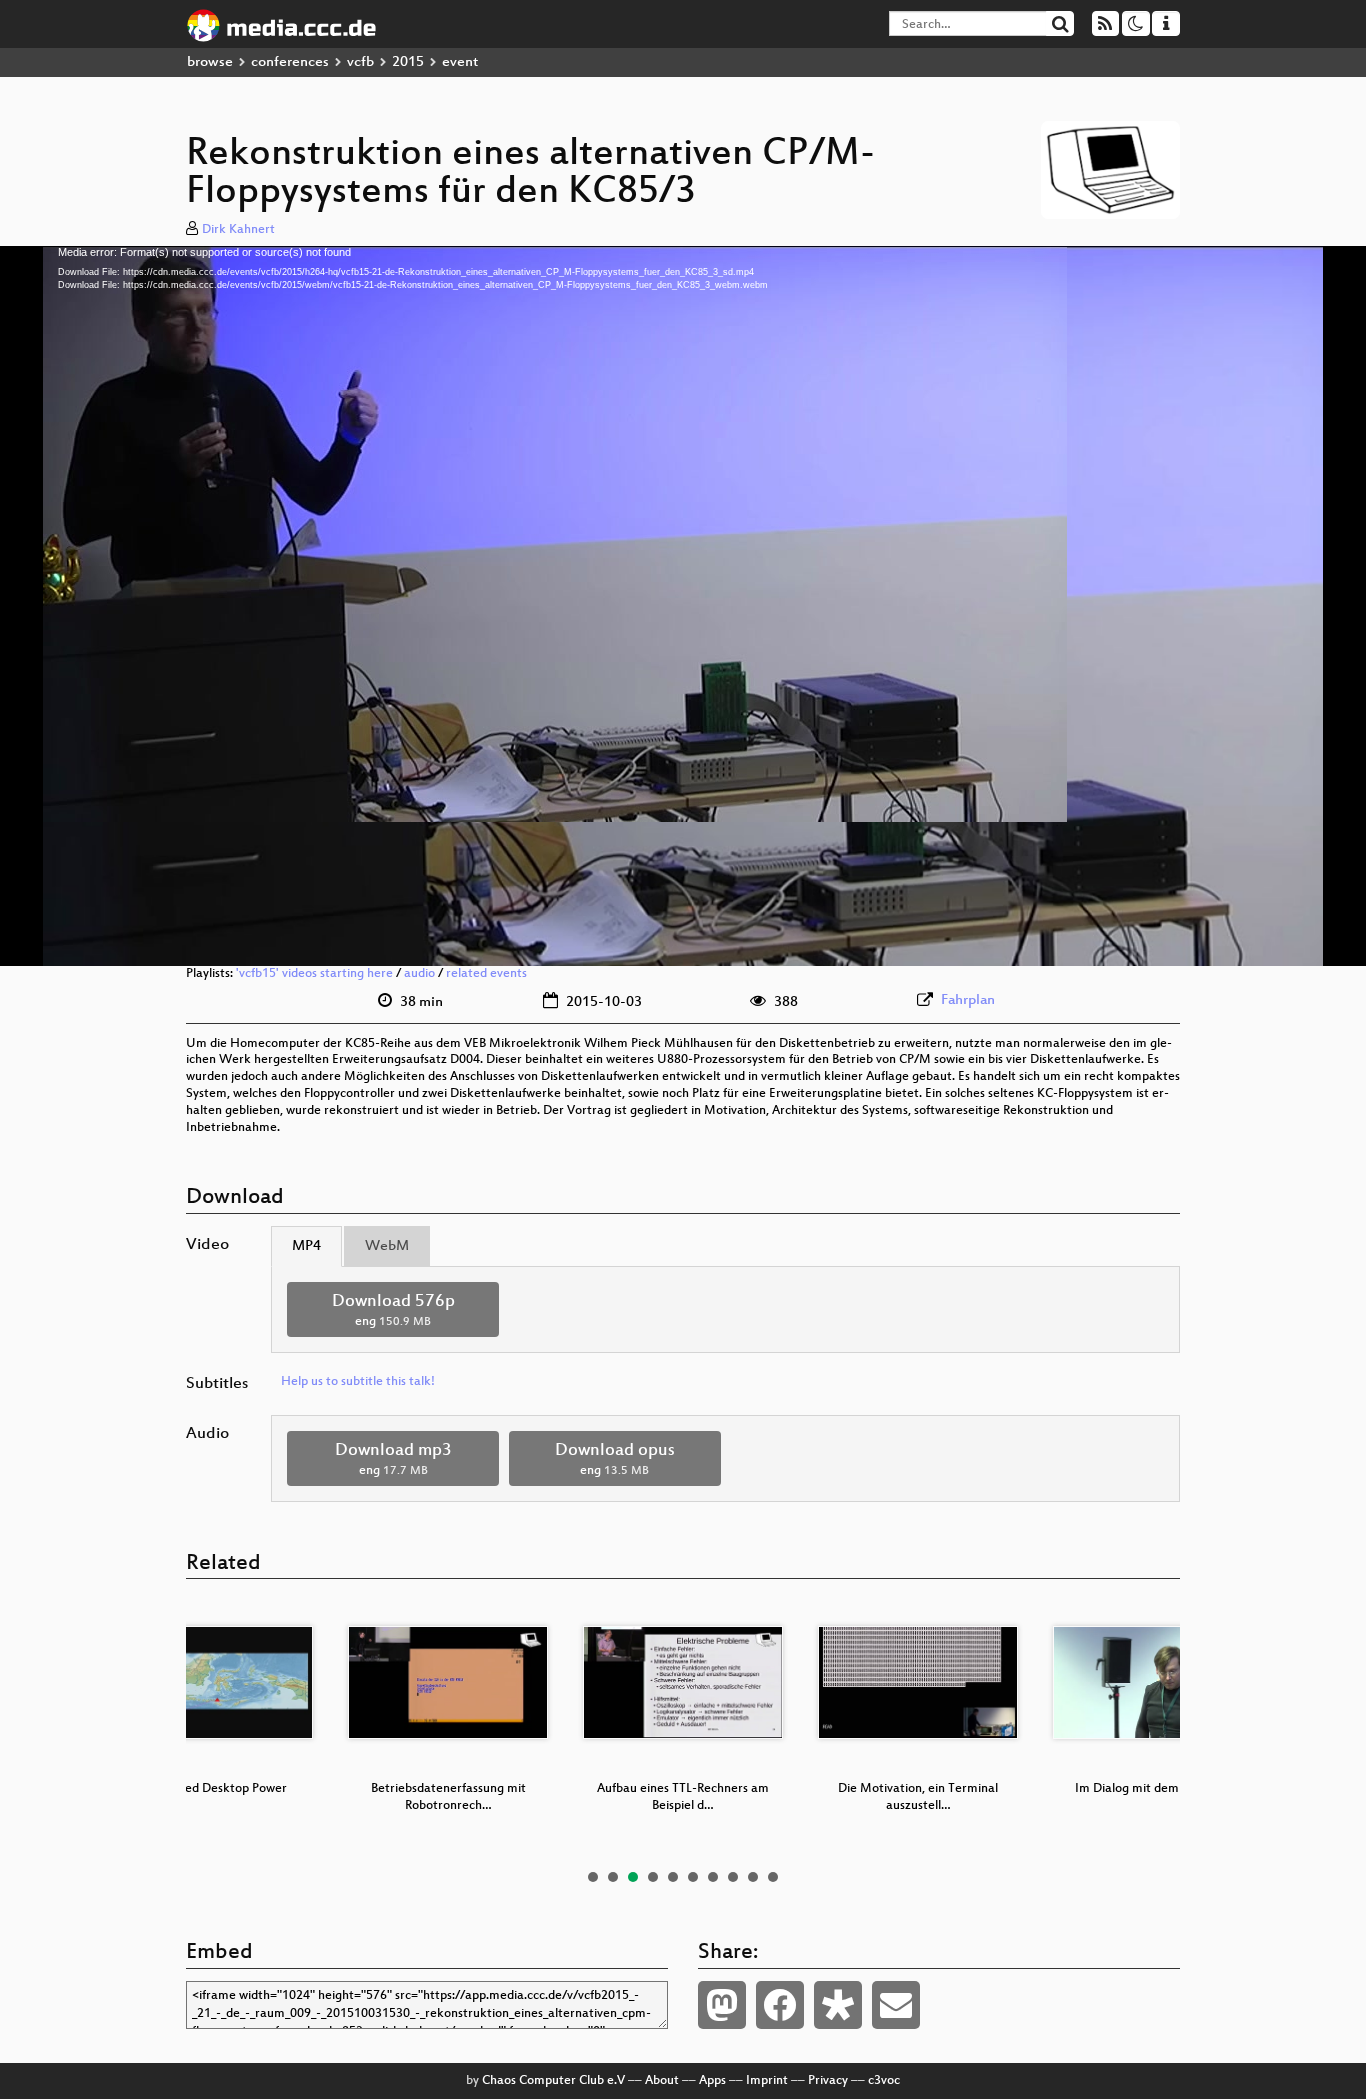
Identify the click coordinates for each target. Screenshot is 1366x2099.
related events (486, 974)
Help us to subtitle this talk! (358, 1382)
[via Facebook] (780, 2005)
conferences (290, 62)
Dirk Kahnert (238, 230)
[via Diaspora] (838, 2005)
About (662, 2081)
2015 (408, 62)
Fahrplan (968, 1000)
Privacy (828, 2081)
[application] (683, 606)
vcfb (360, 62)
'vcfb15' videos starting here (314, 974)
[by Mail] (896, 2005)
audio (419, 974)
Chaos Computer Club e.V (553, 2081)
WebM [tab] (387, 1246)
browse (210, 62)
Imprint (767, 2081)
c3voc (884, 2081)
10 (773, 1877)
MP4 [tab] (306, 1246)
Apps (712, 2081)
